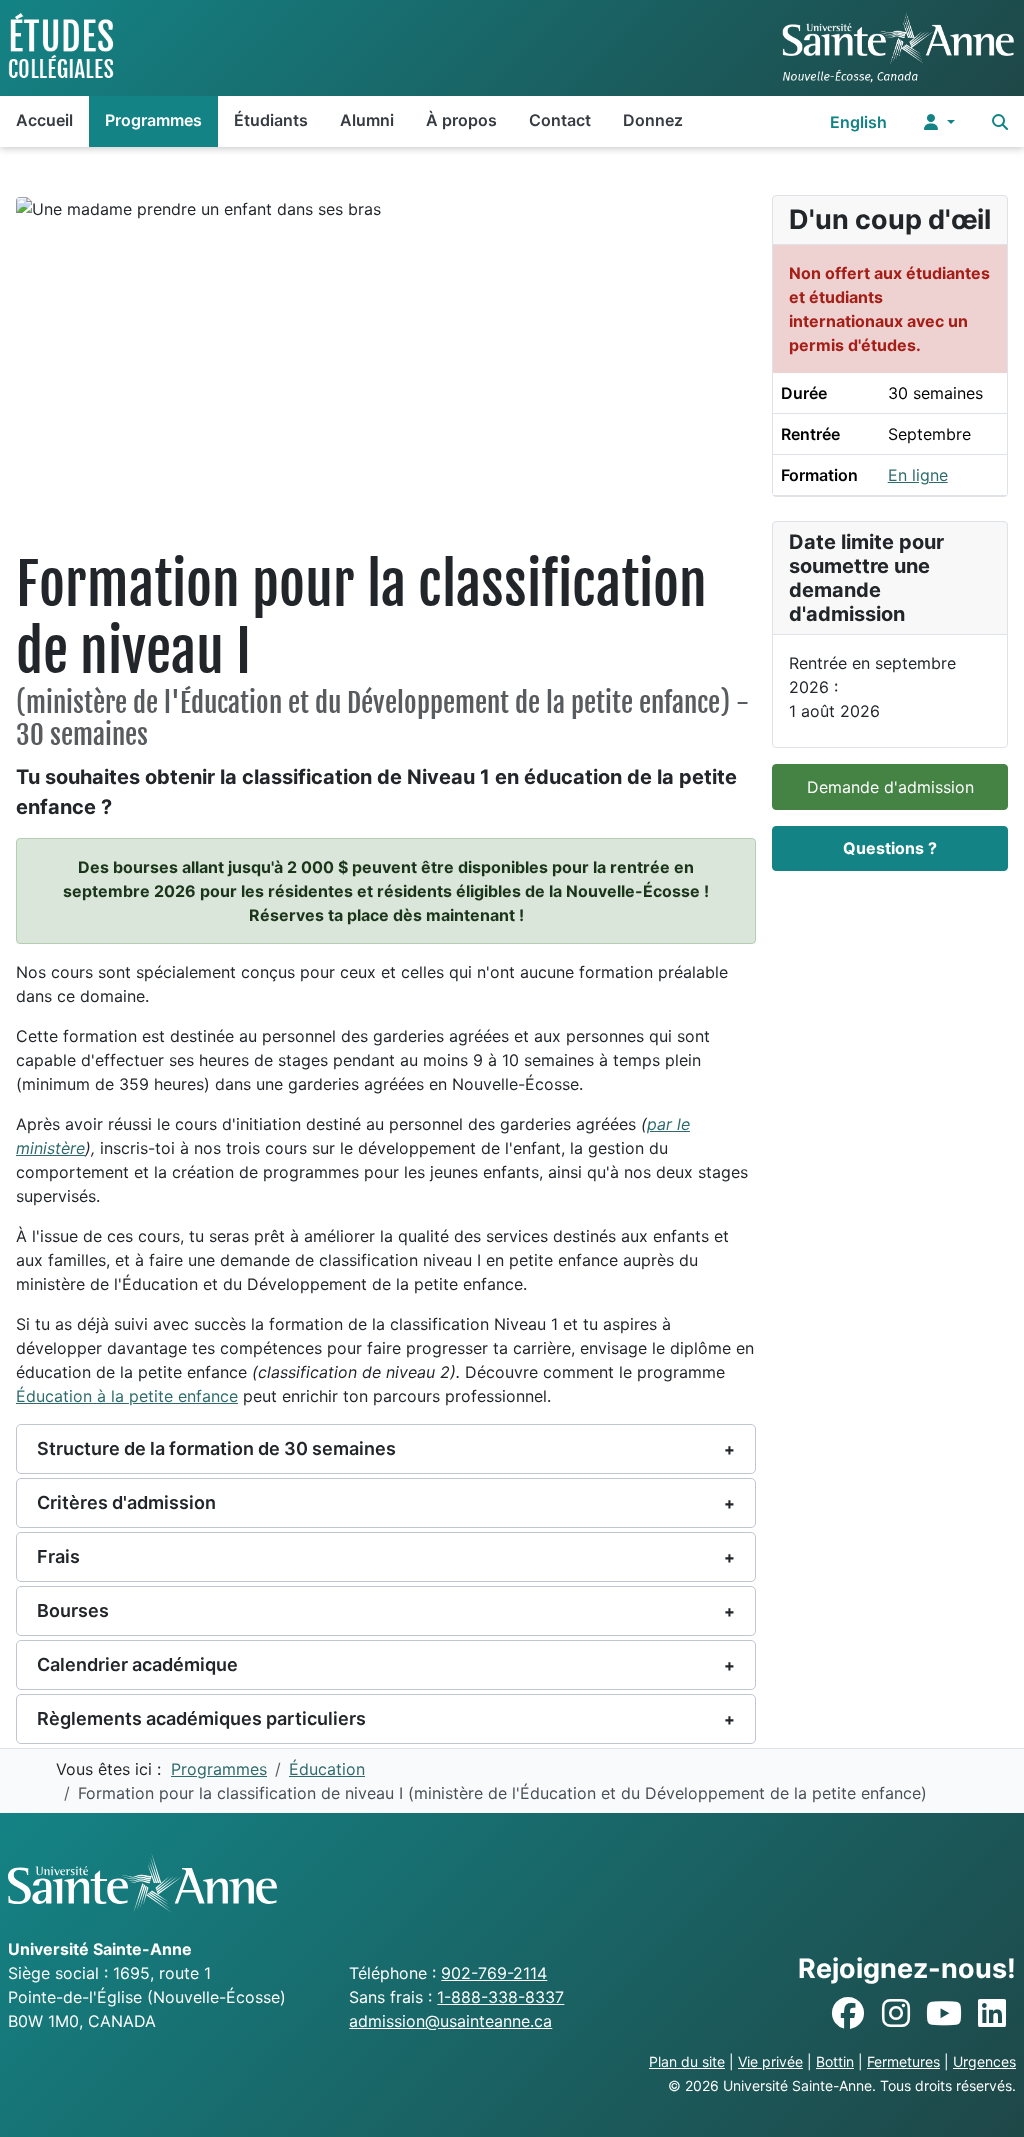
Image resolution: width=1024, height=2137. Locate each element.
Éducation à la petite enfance (127, 1396)
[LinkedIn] (992, 2014)
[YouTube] (944, 2014)
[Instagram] (896, 2014)
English (858, 122)
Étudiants (271, 120)
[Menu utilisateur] (939, 121)
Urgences (984, 2061)
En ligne (918, 475)
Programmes (153, 120)
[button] (386, 1449)
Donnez (653, 120)
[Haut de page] (989, 2100)
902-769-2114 (494, 1973)
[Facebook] (848, 2014)
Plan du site (687, 2061)
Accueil (44, 120)
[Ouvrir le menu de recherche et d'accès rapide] (1000, 121)
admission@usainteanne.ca (450, 2021)
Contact (560, 120)
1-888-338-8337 (500, 1997)
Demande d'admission (890, 787)
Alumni (367, 120)
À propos (461, 120)
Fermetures (903, 2061)
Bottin (835, 2061)
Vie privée (770, 2061)
